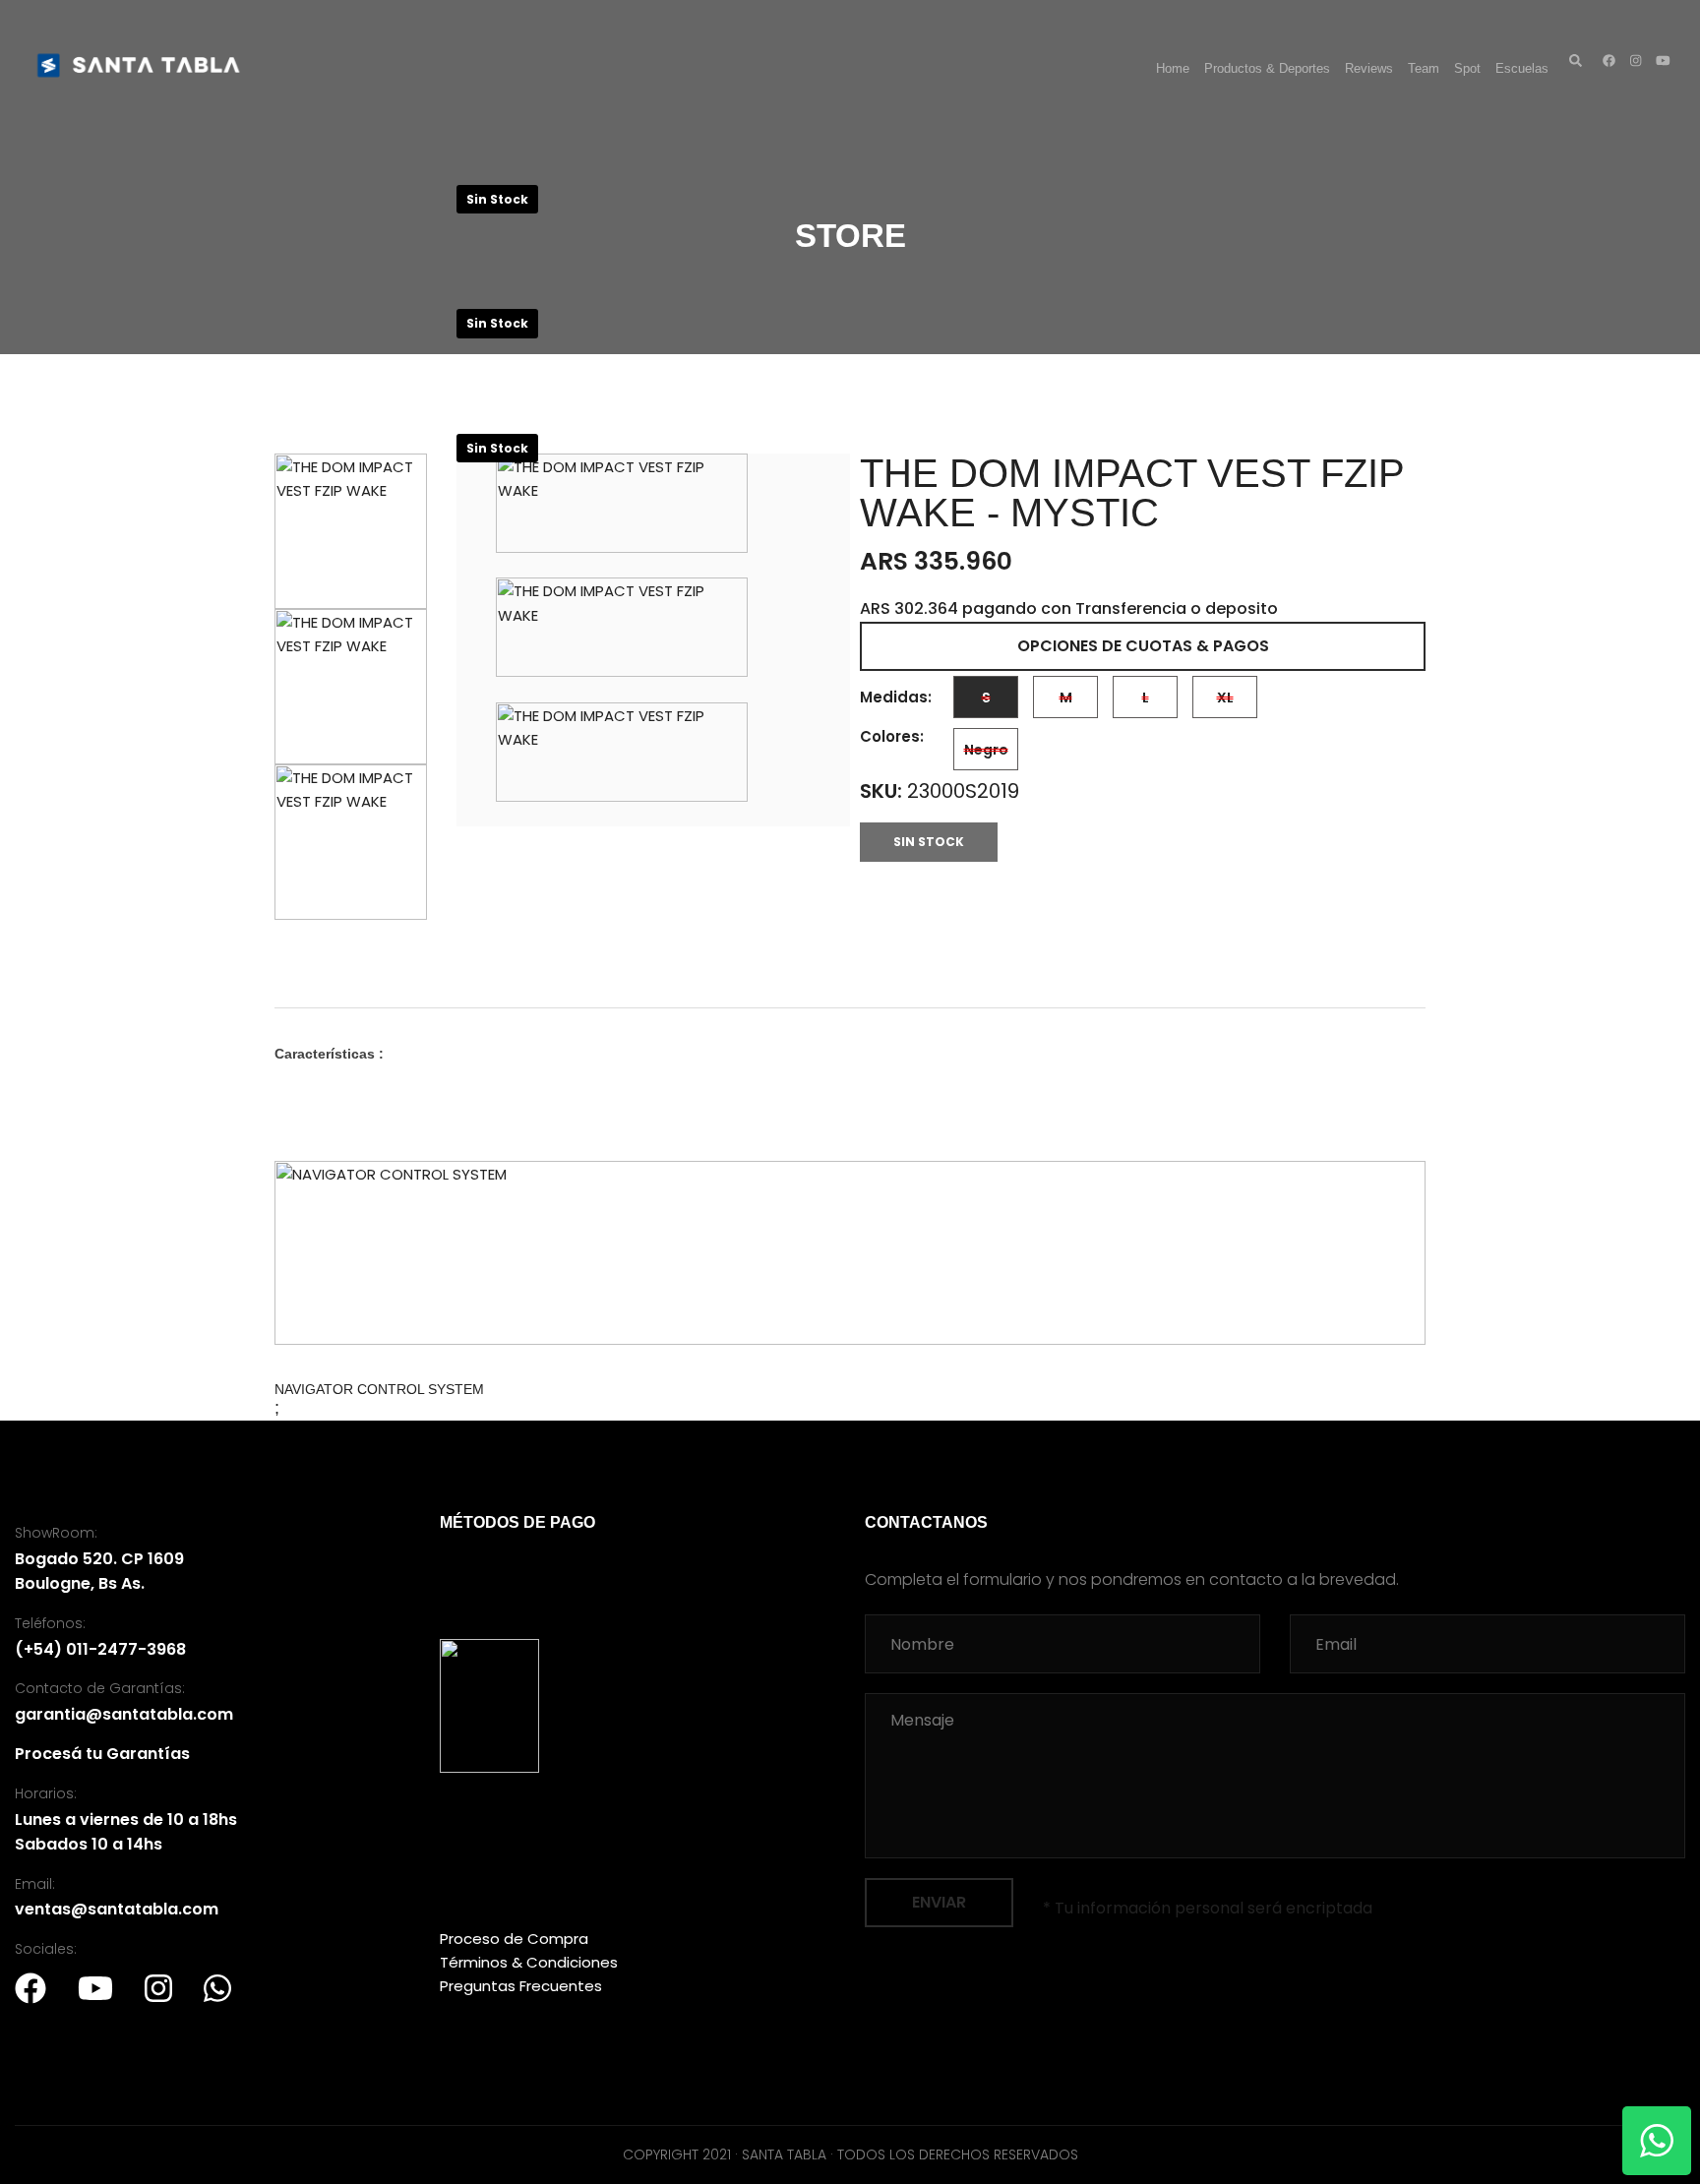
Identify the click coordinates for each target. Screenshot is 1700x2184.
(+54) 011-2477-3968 (100, 1649)
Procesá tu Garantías (102, 1754)
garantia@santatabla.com (124, 1714)
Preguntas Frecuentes (521, 1986)
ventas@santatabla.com (117, 1909)
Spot (1467, 68)
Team (1424, 68)
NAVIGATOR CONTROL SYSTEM (379, 1389)
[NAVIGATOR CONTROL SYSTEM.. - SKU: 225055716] (850, 1253)
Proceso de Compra (514, 1939)
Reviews (1369, 68)
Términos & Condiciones (529, 1962)
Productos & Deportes (1267, 68)
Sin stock (929, 842)
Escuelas (1522, 68)
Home (1173, 68)
